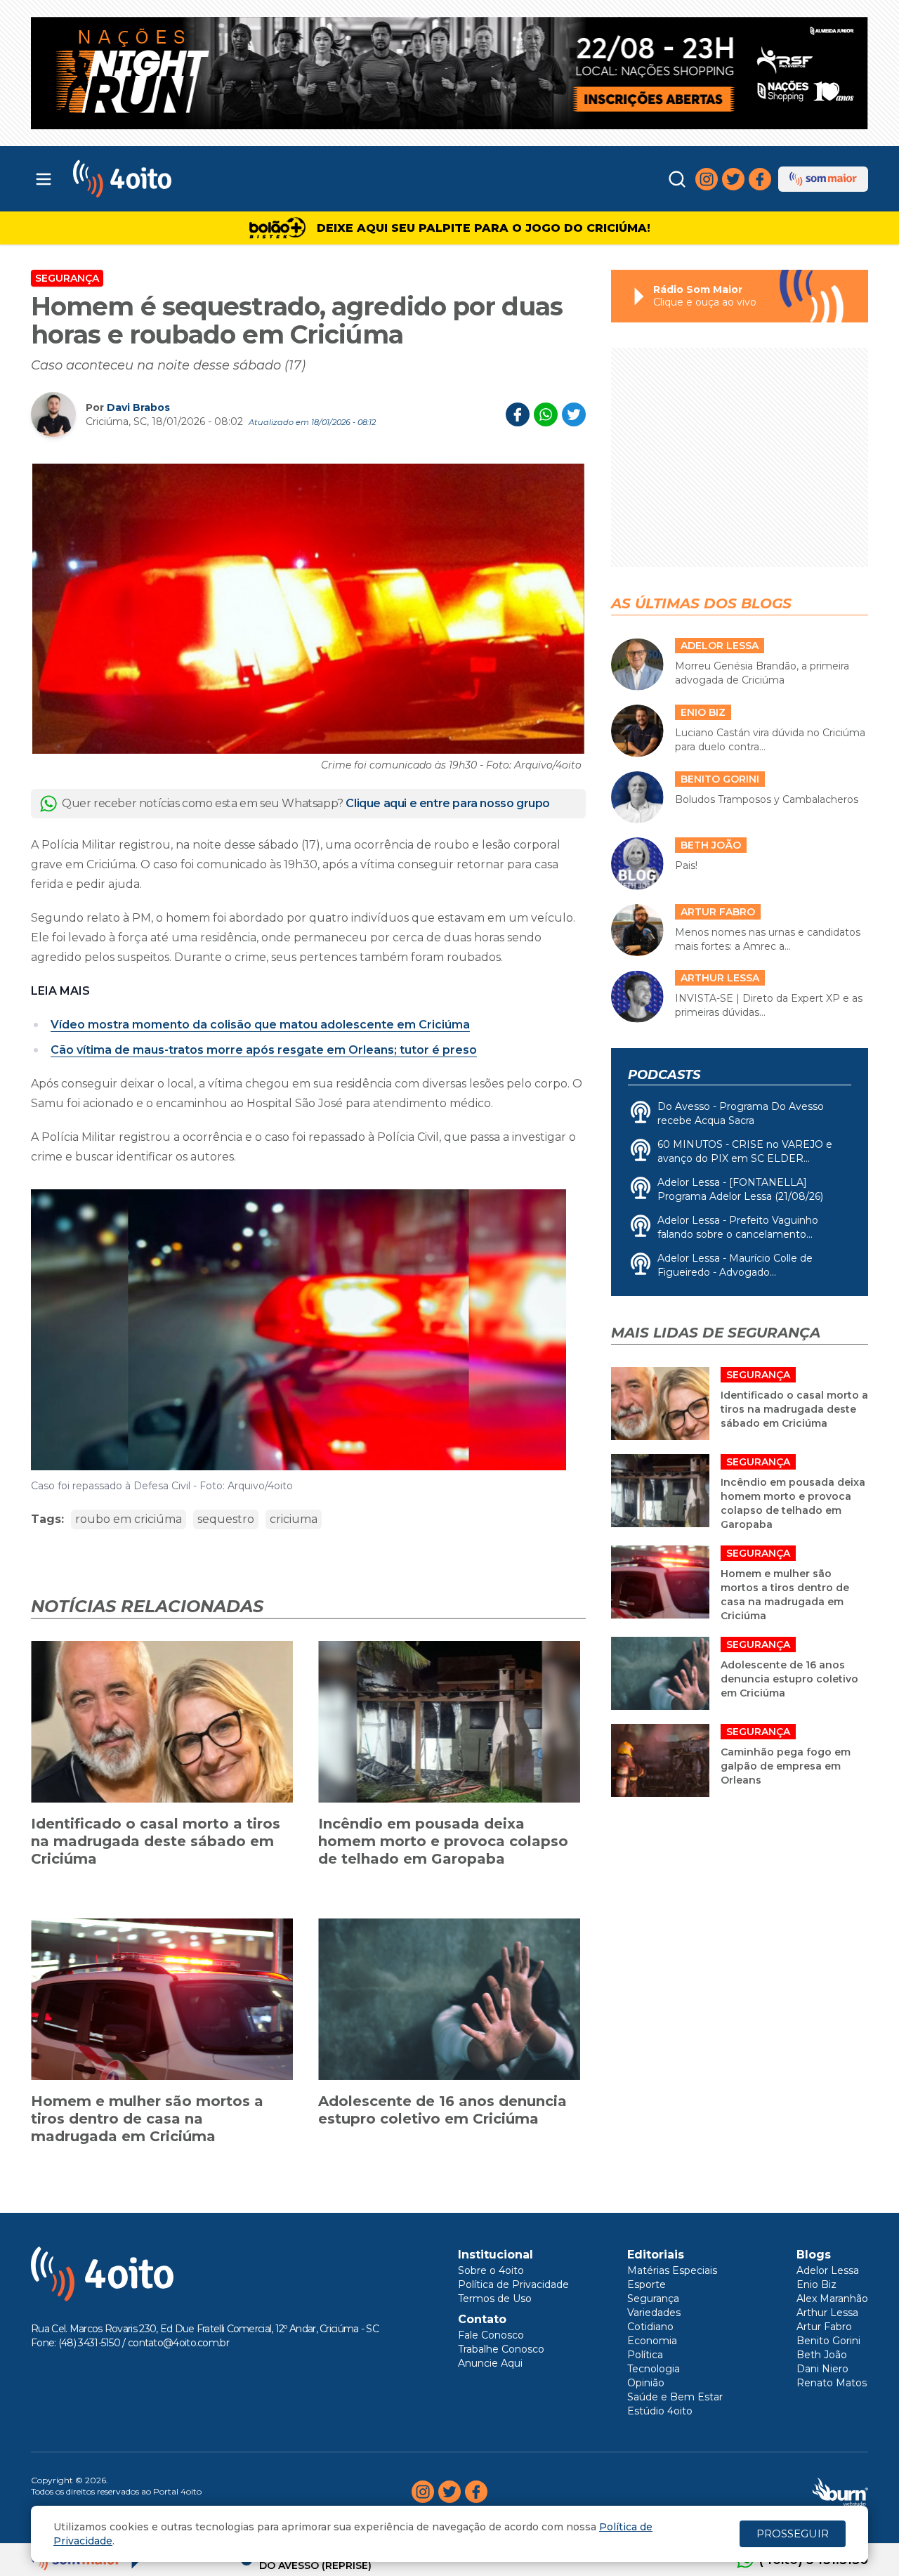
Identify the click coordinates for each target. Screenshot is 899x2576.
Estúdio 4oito (660, 2411)
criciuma (294, 1519)
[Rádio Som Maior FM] (823, 179)
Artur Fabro (824, 2327)
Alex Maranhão (832, 2299)
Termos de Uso (495, 2299)
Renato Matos (832, 2383)
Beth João (822, 2355)
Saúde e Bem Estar (675, 2397)
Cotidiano (650, 2327)
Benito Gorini (828, 2341)
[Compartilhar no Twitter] (574, 414)
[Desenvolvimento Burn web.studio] (840, 2492)
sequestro (226, 1519)
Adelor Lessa (828, 2270)
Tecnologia (654, 2369)
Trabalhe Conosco (501, 2349)
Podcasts (664, 1075)
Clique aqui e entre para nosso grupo (448, 803)
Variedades (654, 2313)
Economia (652, 2341)
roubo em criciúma (129, 1519)
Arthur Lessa (827, 2313)
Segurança (67, 278)
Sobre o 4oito (491, 2270)
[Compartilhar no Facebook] (518, 414)
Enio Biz (816, 2284)
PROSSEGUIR (793, 2533)
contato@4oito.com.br (178, 2343)
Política (645, 2355)
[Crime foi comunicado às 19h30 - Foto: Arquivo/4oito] (308, 608)
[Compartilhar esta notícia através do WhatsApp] (546, 414)
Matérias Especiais (672, 2270)
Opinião (646, 2383)
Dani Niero (822, 2369)
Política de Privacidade (513, 2284)
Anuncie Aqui (490, 2363)
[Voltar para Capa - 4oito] (184, 179)
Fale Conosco (491, 2335)
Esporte (647, 2284)
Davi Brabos (138, 407)
